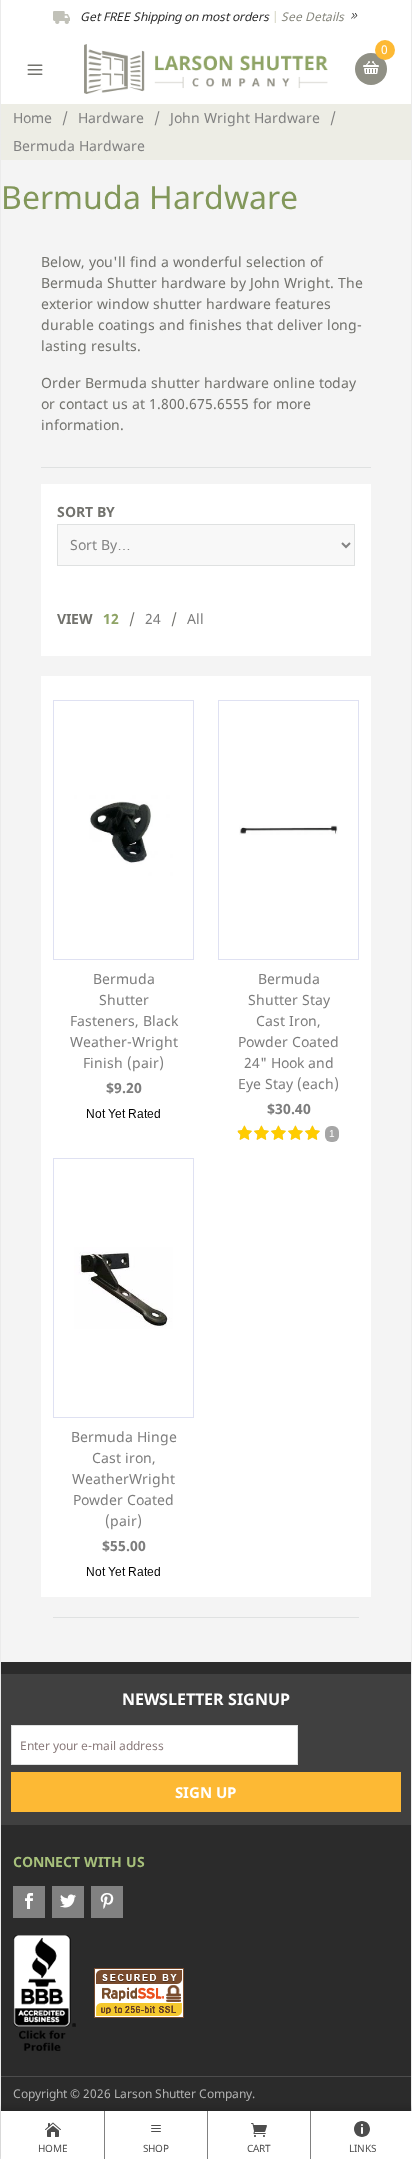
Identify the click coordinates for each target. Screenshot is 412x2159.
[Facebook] (29, 1902)
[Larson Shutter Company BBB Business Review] (52, 1991)
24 (153, 618)
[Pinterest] (107, 1902)
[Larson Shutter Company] (205, 67)
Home (32, 117)
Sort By (86, 511)
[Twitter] (68, 1902)
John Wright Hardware (245, 117)
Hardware (111, 117)
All (195, 618)
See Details (314, 16)
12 (111, 618)
